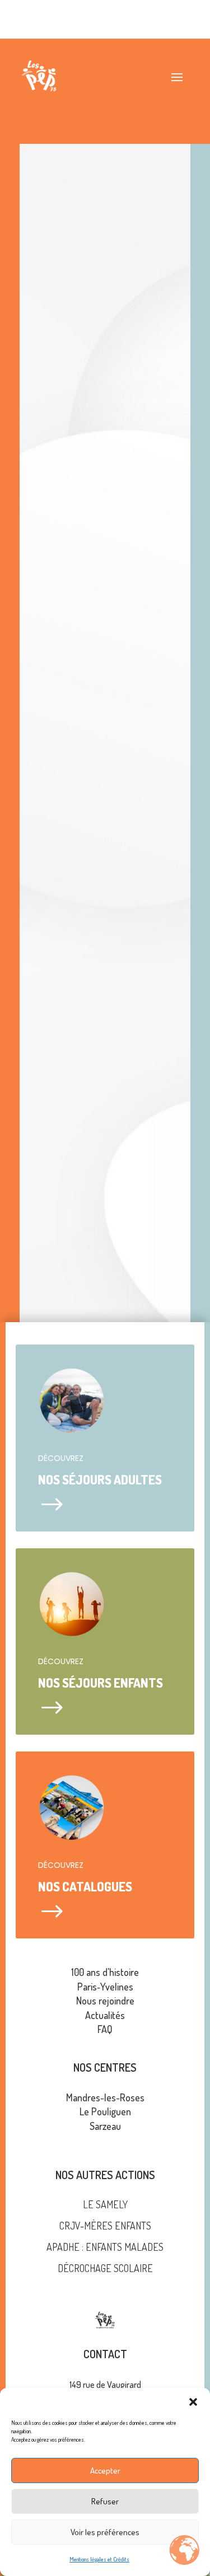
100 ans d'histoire (105, 1972)
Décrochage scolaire (105, 2268)
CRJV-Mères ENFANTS (105, 2226)
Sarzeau (105, 2126)
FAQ (105, 2029)
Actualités (105, 2015)
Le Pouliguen (105, 2111)
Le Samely (105, 2204)
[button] (193, 2402)
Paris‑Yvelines (105, 1987)
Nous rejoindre (105, 2001)
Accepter (105, 2470)
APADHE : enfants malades (105, 2247)
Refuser (105, 2501)
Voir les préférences (105, 2532)
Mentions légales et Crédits (99, 2559)
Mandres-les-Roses (105, 2097)
